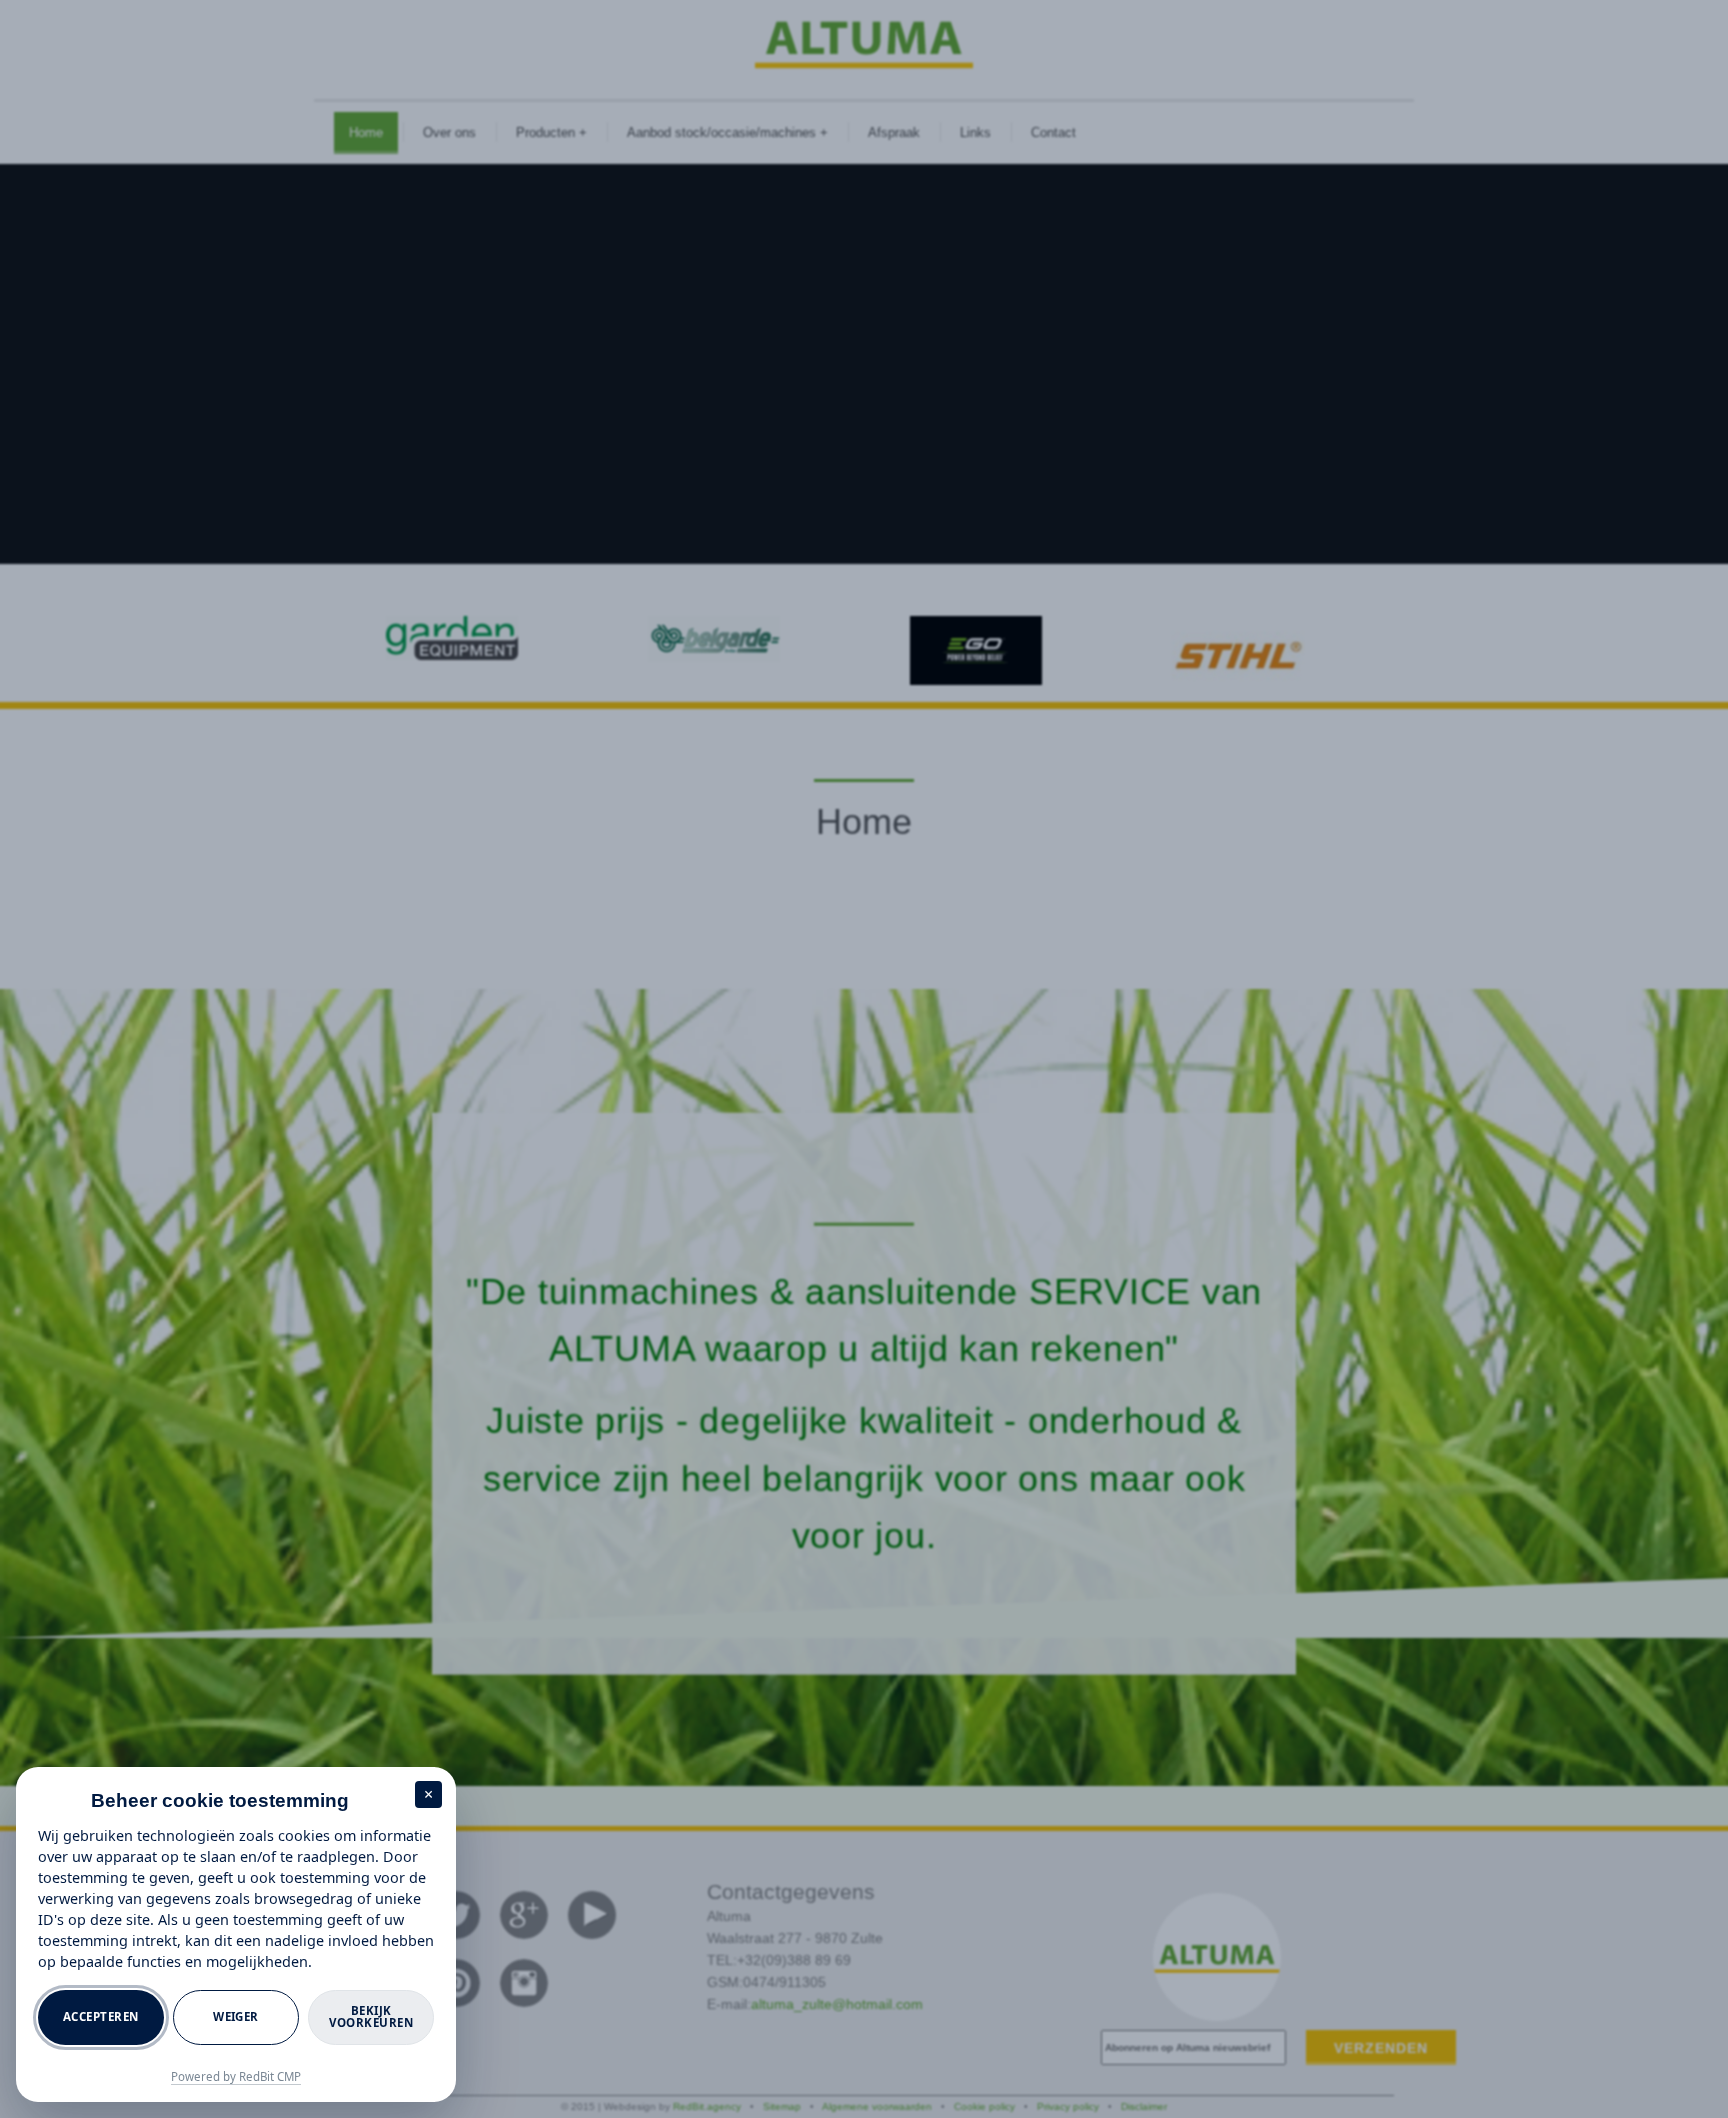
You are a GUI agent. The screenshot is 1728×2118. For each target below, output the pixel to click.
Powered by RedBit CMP (236, 2076)
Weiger (236, 2016)
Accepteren (101, 2016)
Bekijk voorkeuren (371, 2017)
